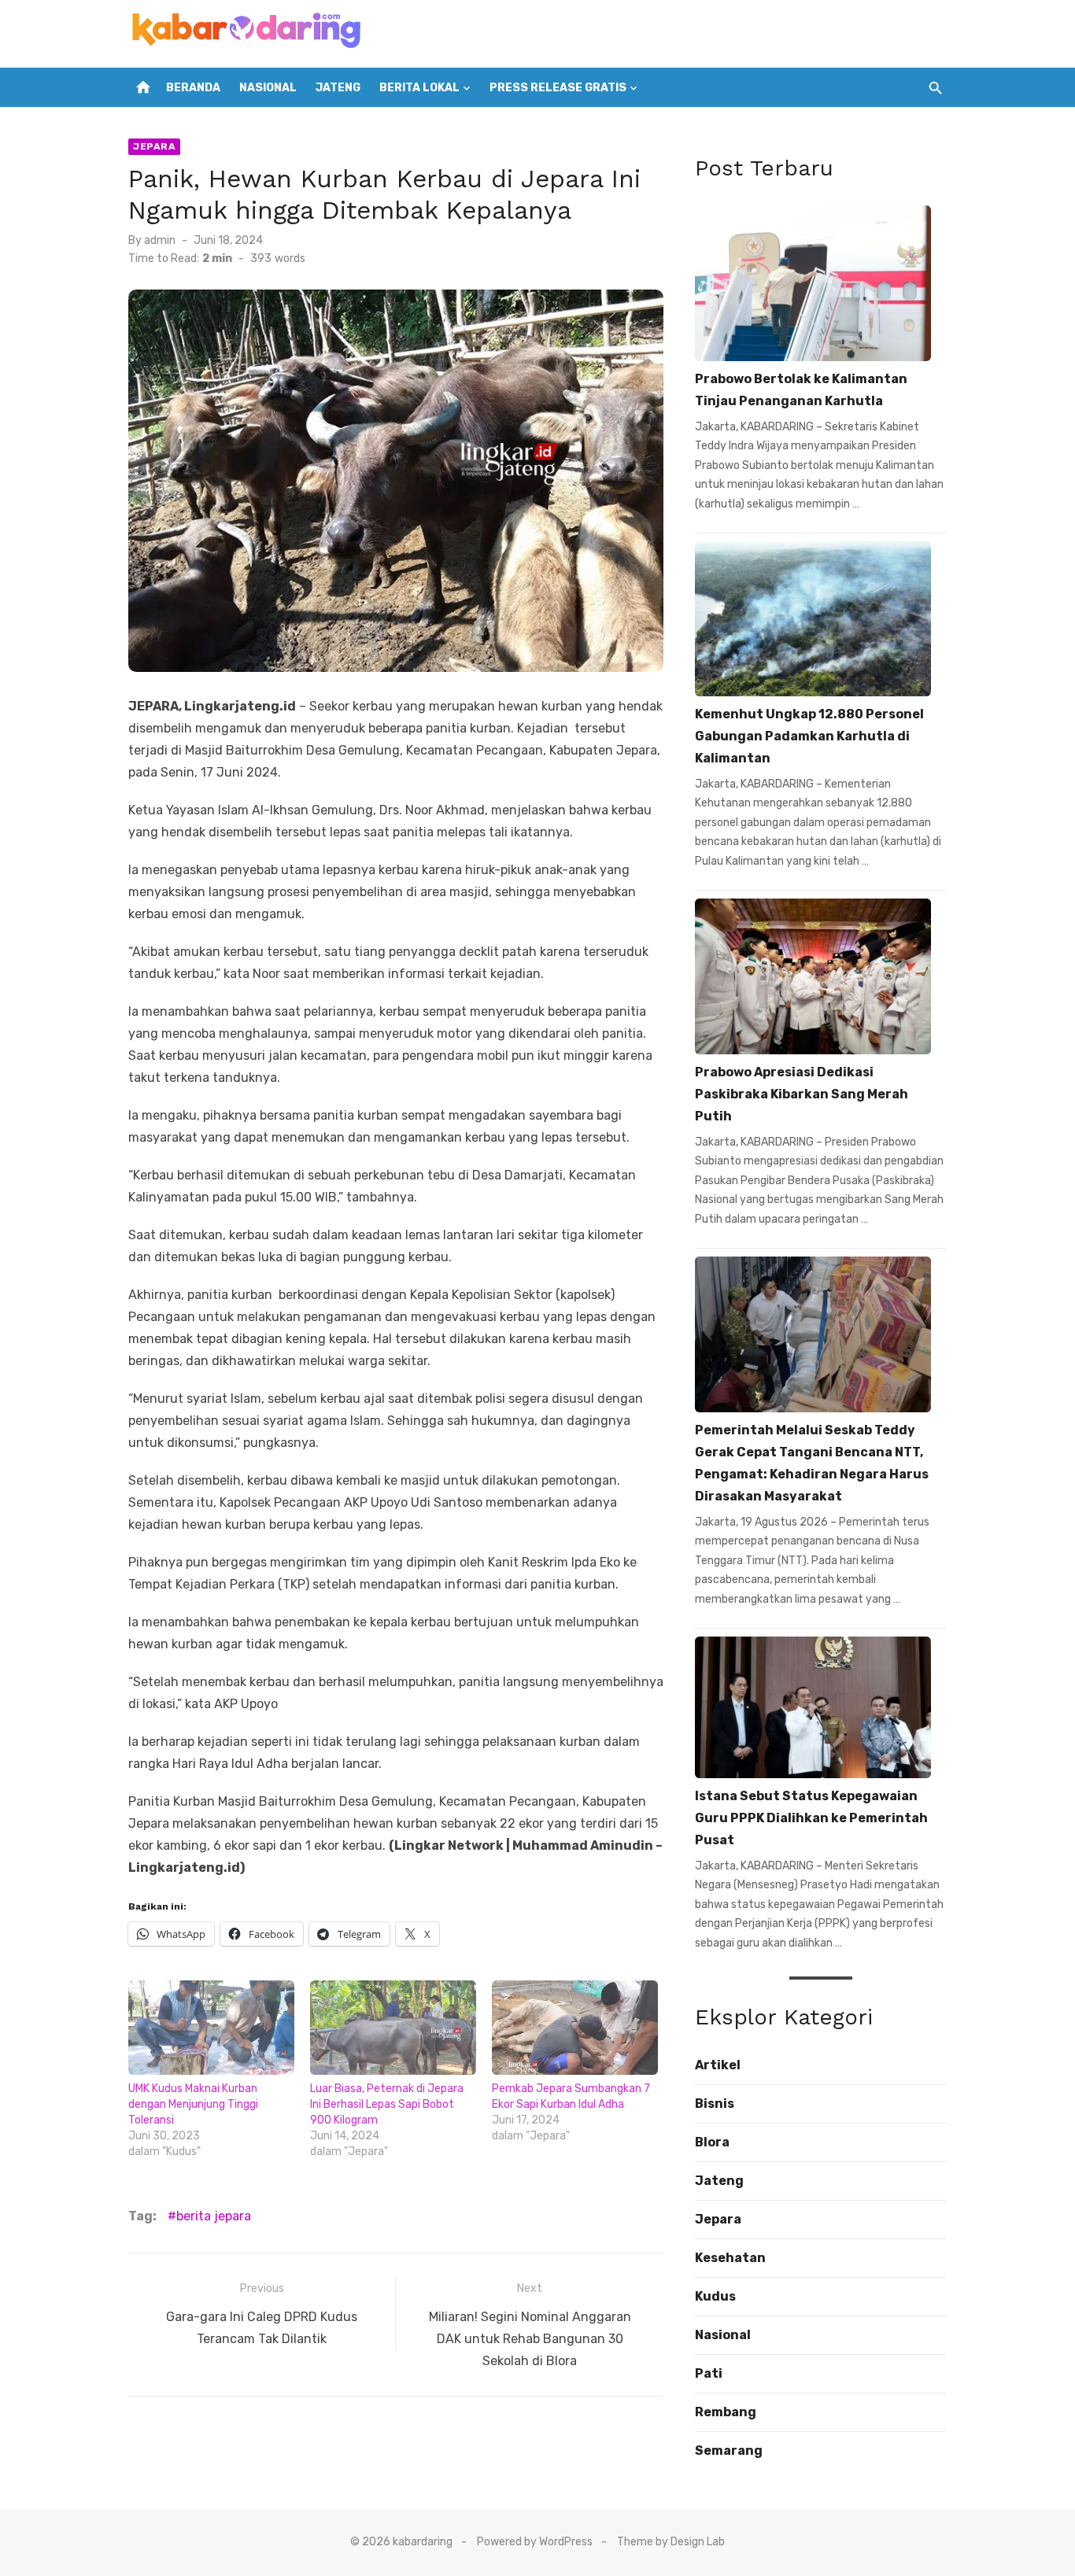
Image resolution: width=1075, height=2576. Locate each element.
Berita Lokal (419, 88)
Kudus (715, 2296)
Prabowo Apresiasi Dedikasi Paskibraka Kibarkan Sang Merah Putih (802, 1094)
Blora (712, 2142)
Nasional (268, 88)
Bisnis (715, 2104)
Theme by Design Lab (671, 2542)
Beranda (193, 88)
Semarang (729, 2451)
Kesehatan (730, 2258)
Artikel (718, 2065)
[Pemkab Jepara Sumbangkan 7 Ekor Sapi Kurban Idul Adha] (575, 2028)
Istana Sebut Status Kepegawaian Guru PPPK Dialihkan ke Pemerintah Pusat (811, 1818)
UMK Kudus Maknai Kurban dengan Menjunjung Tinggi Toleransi (193, 2104)
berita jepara (214, 2216)
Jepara (154, 146)
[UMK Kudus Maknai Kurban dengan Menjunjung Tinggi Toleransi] (211, 2028)
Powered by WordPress (535, 2542)
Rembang (726, 2412)
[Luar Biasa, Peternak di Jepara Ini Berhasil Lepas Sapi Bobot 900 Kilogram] (393, 2028)
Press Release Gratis (558, 88)
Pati (709, 2373)
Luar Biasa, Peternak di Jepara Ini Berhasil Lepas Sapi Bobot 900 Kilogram (387, 2104)
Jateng (338, 88)
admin (160, 240)
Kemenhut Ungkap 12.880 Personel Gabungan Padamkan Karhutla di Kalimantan (809, 736)
